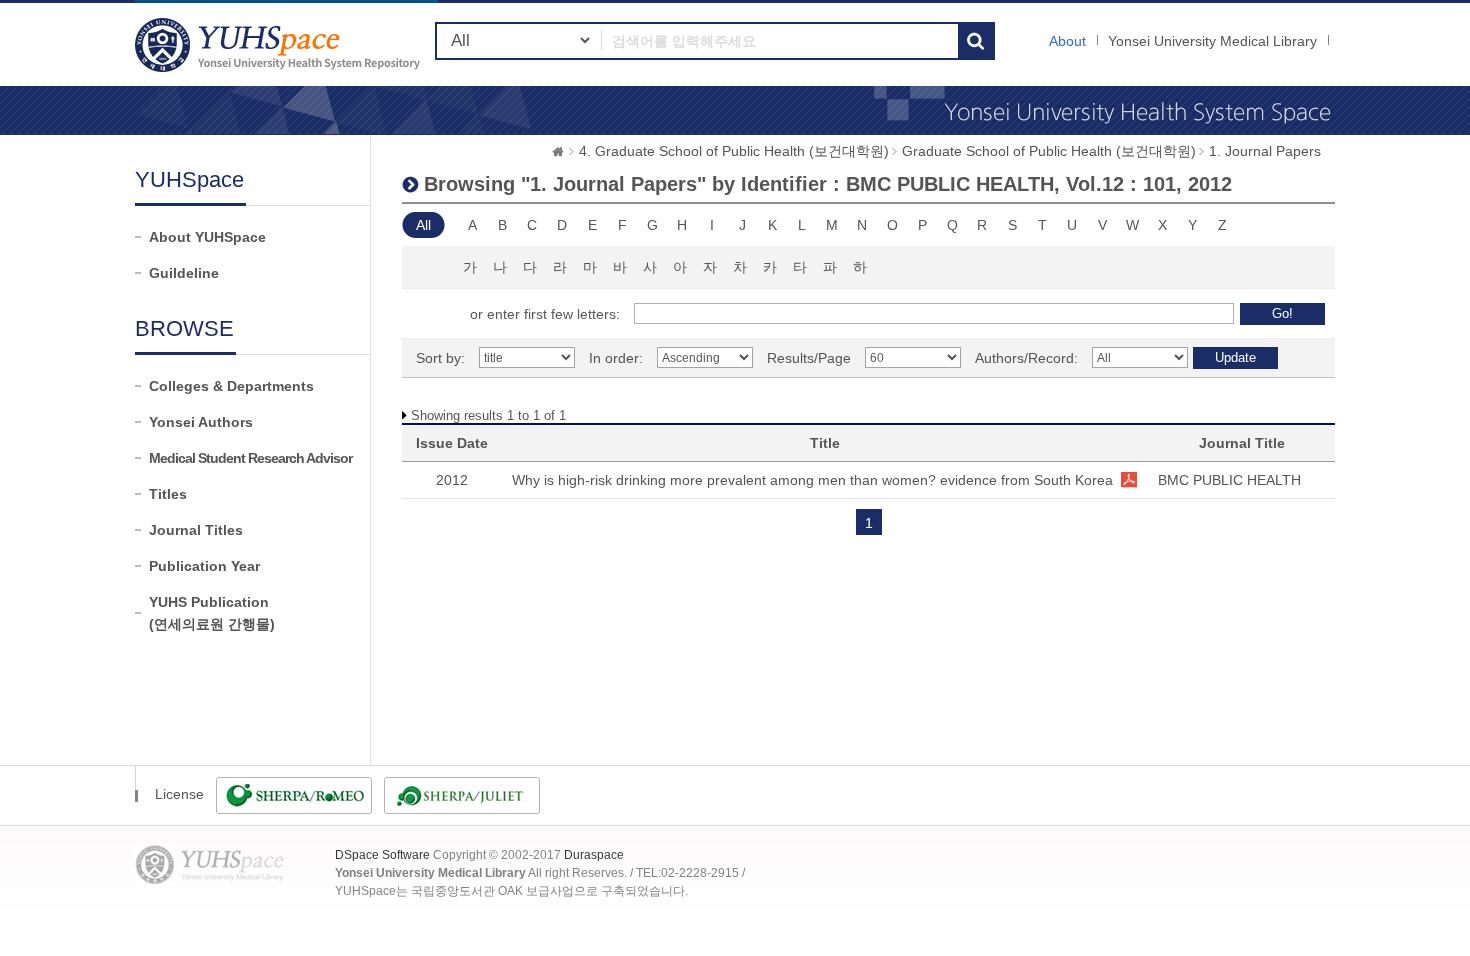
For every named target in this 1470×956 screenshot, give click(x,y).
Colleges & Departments (231, 386)
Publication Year (204, 566)
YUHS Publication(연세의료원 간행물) (212, 613)
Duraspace (594, 855)
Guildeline (184, 273)
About (1067, 41)
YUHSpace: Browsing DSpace (280, 44)
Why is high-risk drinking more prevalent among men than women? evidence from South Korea (812, 480)
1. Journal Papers (1265, 151)
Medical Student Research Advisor (250, 458)
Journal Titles (196, 530)
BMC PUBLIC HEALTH (1229, 480)
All (423, 225)
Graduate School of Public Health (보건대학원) (1049, 151)
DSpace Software (382, 855)
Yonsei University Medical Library (1212, 41)
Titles (168, 494)
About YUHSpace (207, 237)
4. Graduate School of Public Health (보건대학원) (734, 151)
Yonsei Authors (201, 422)
